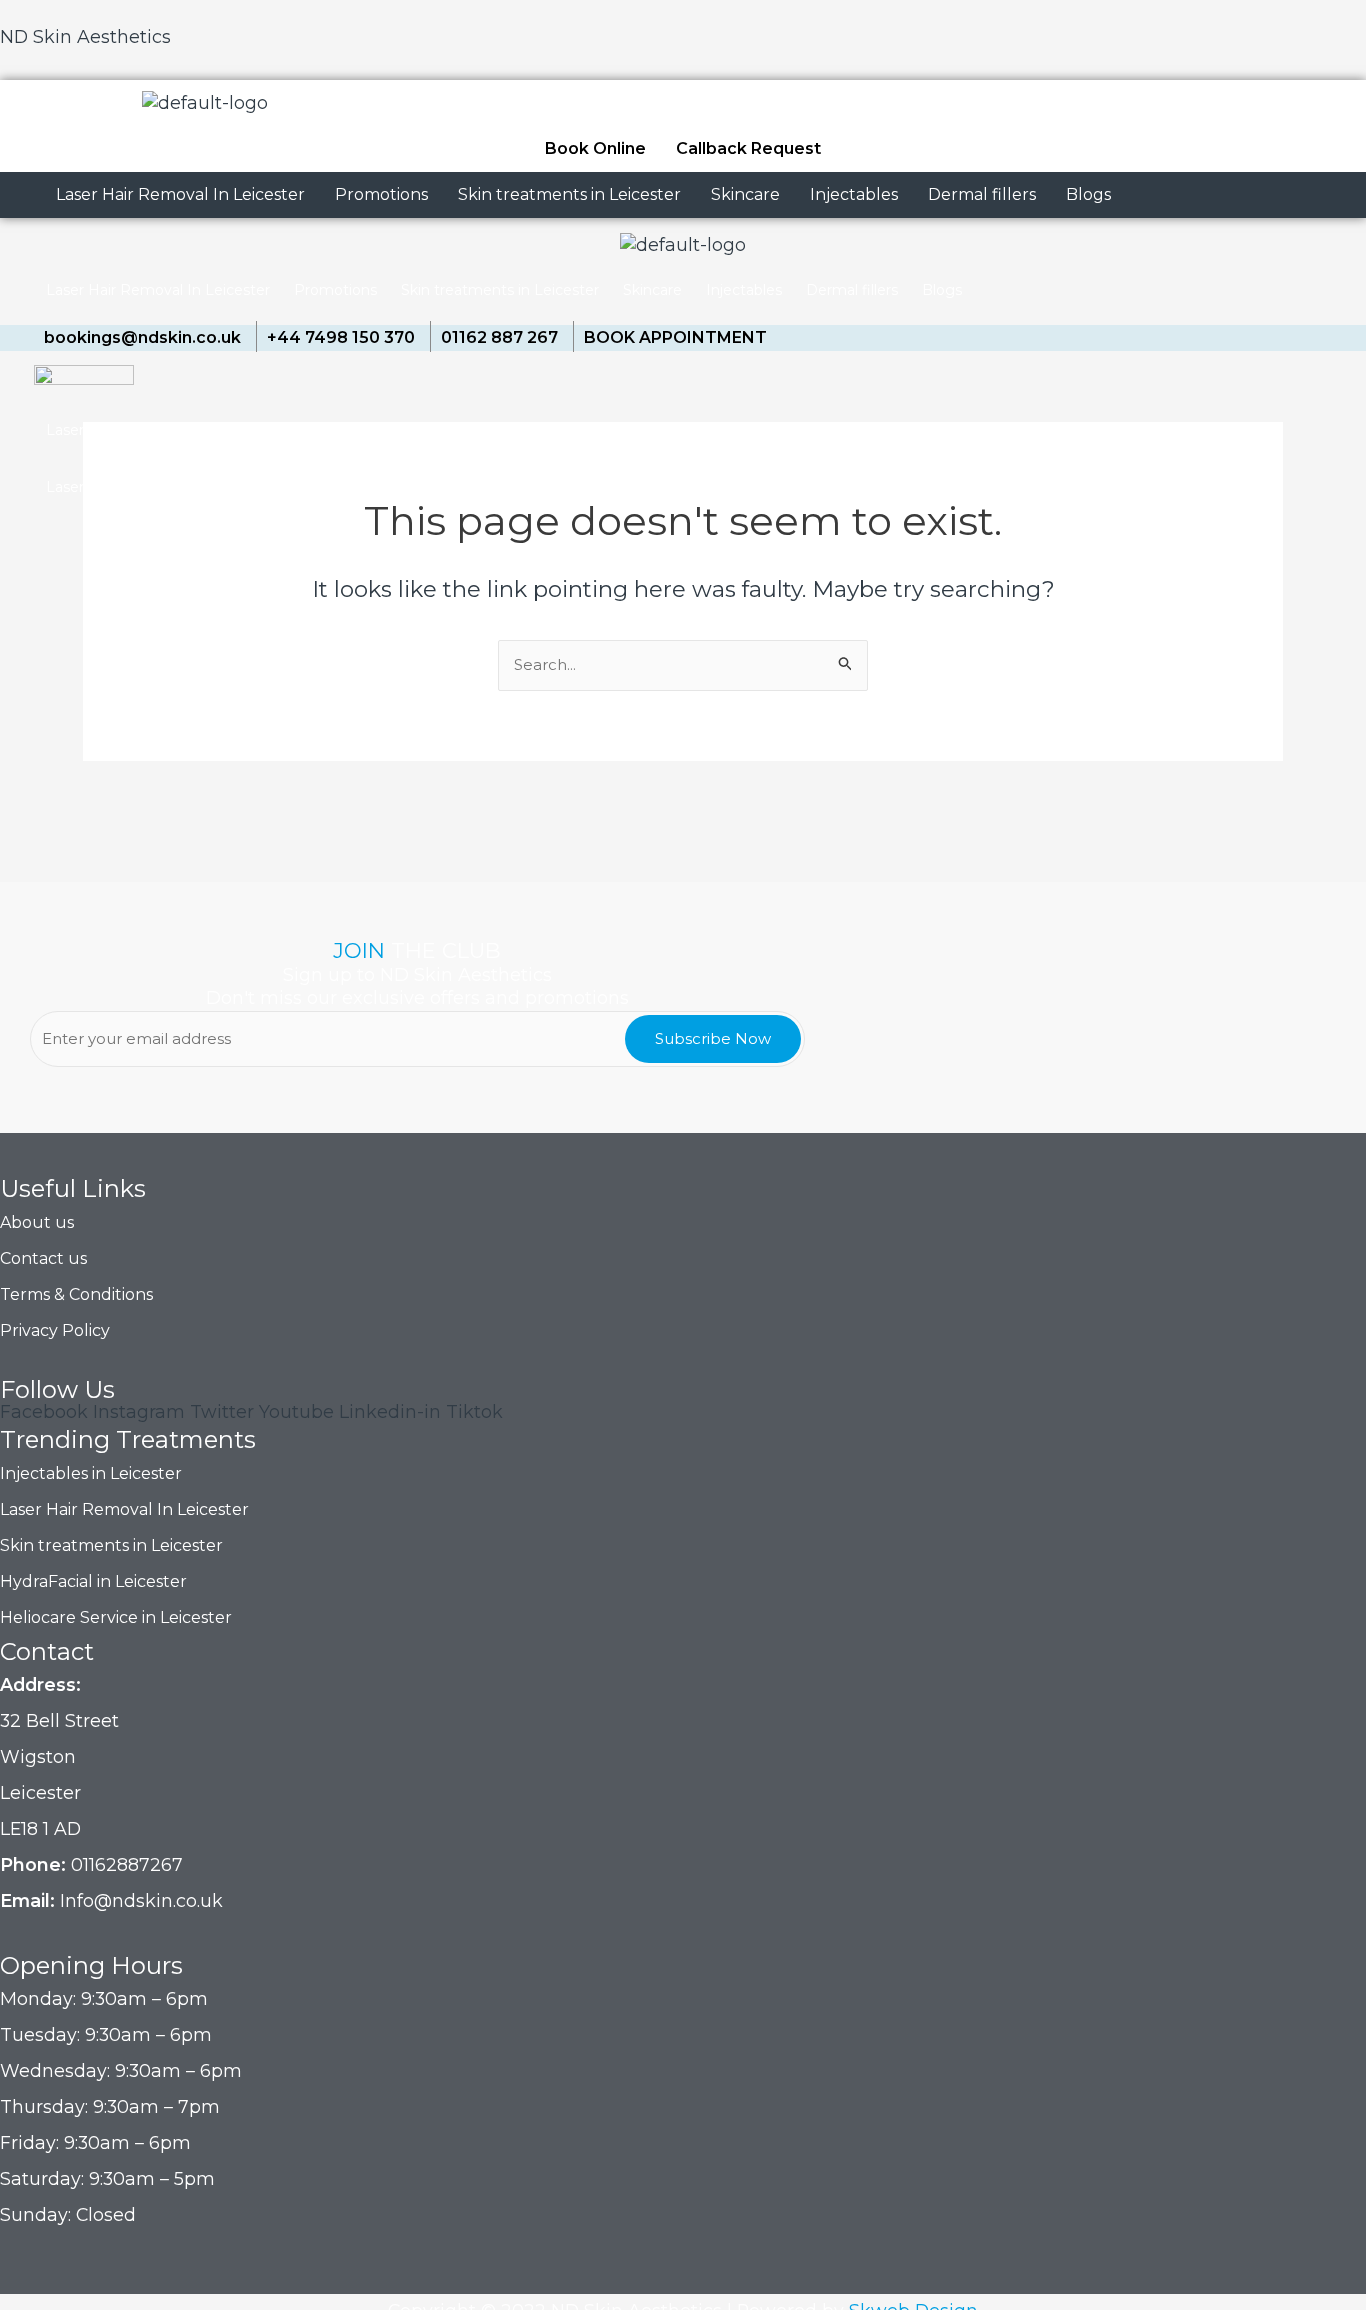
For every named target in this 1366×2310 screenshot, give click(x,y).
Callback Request (748, 148)
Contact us (43, 1258)
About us (37, 1222)
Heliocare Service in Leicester (116, 1617)
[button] (180, 195)
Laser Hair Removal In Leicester (180, 194)
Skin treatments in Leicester (569, 194)
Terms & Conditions (76, 1294)
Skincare (745, 194)
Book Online (595, 148)
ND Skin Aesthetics (85, 36)
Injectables (854, 194)
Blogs (1088, 194)
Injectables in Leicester (91, 1473)
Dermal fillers (982, 194)
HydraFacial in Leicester (93, 1581)
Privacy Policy (55, 1330)
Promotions (381, 194)
